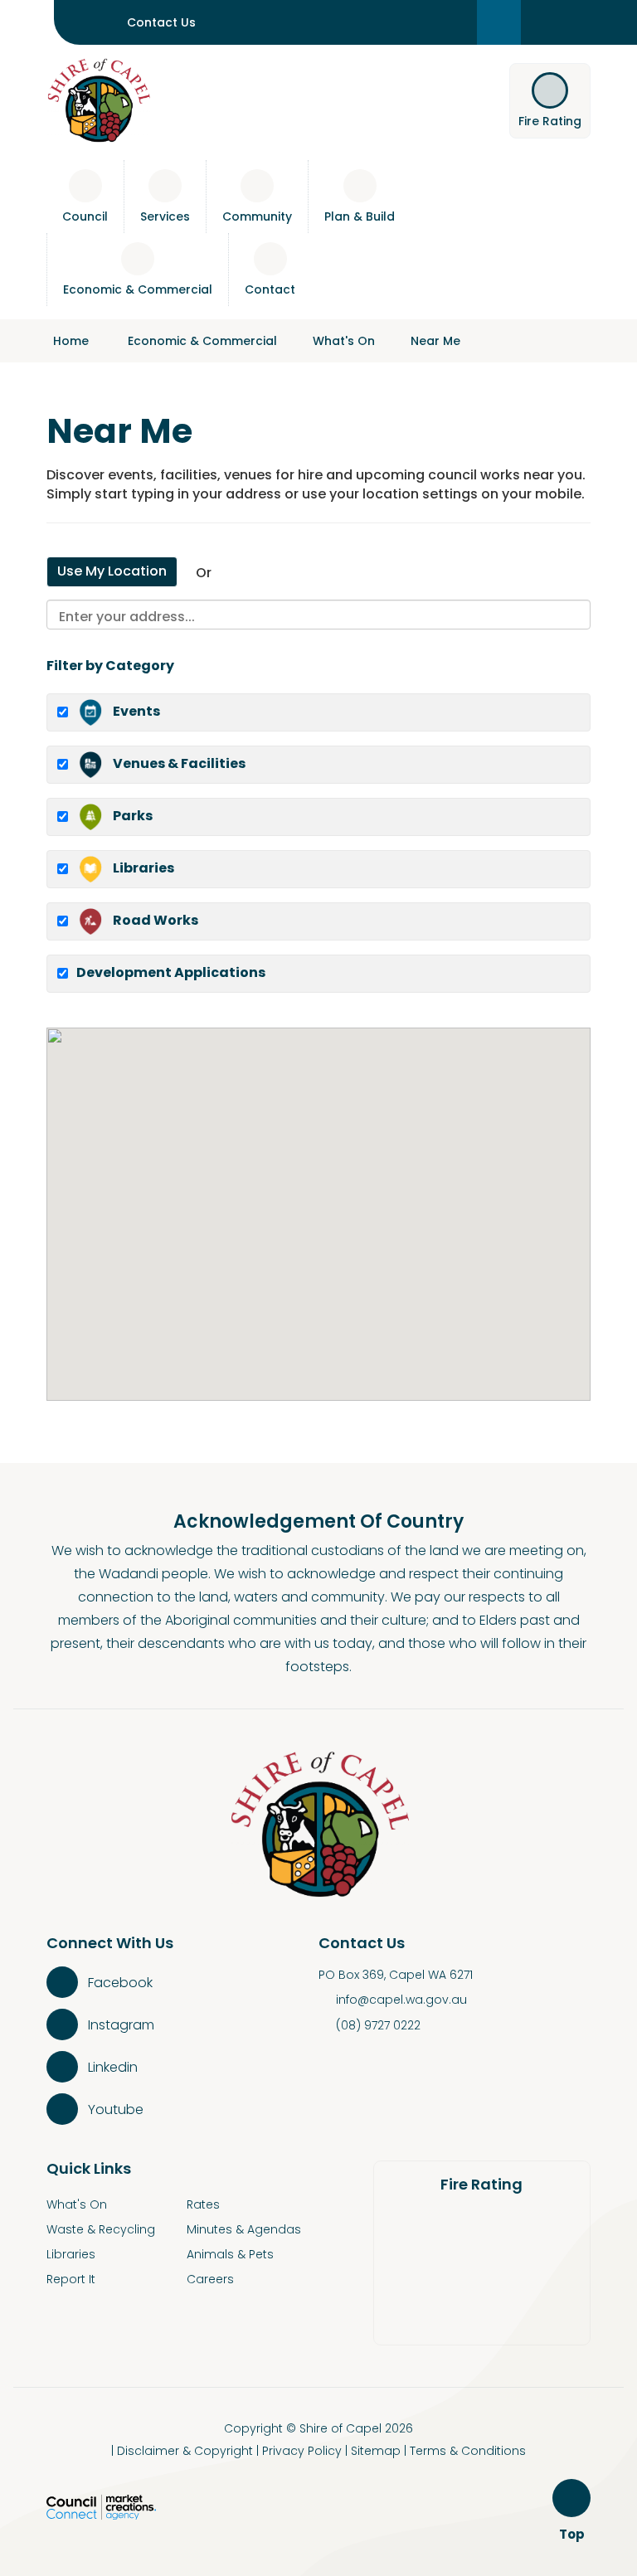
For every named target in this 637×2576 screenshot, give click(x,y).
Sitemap (376, 2451)
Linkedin (113, 2067)
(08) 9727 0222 (378, 2025)
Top (574, 2535)
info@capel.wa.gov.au (401, 2000)
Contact (270, 289)
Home (71, 341)
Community (257, 216)
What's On (344, 341)
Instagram (121, 2025)
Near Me (435, 341)
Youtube (116, 2109)
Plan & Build (360, 216)
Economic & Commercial (138, 289)
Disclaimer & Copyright (185, 2451)
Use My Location (112, 571)
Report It (71, 2279)
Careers (210, 2279)
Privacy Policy (302, 2451)
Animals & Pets (230, 2254)
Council (85, 216)
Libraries (71, 2254)
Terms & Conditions (468, 2451)
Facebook (120, 1983)
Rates (203, 2204)
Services (165, 216)
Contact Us (161, 22)
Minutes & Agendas (244, 2229)
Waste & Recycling (101, 2229)
